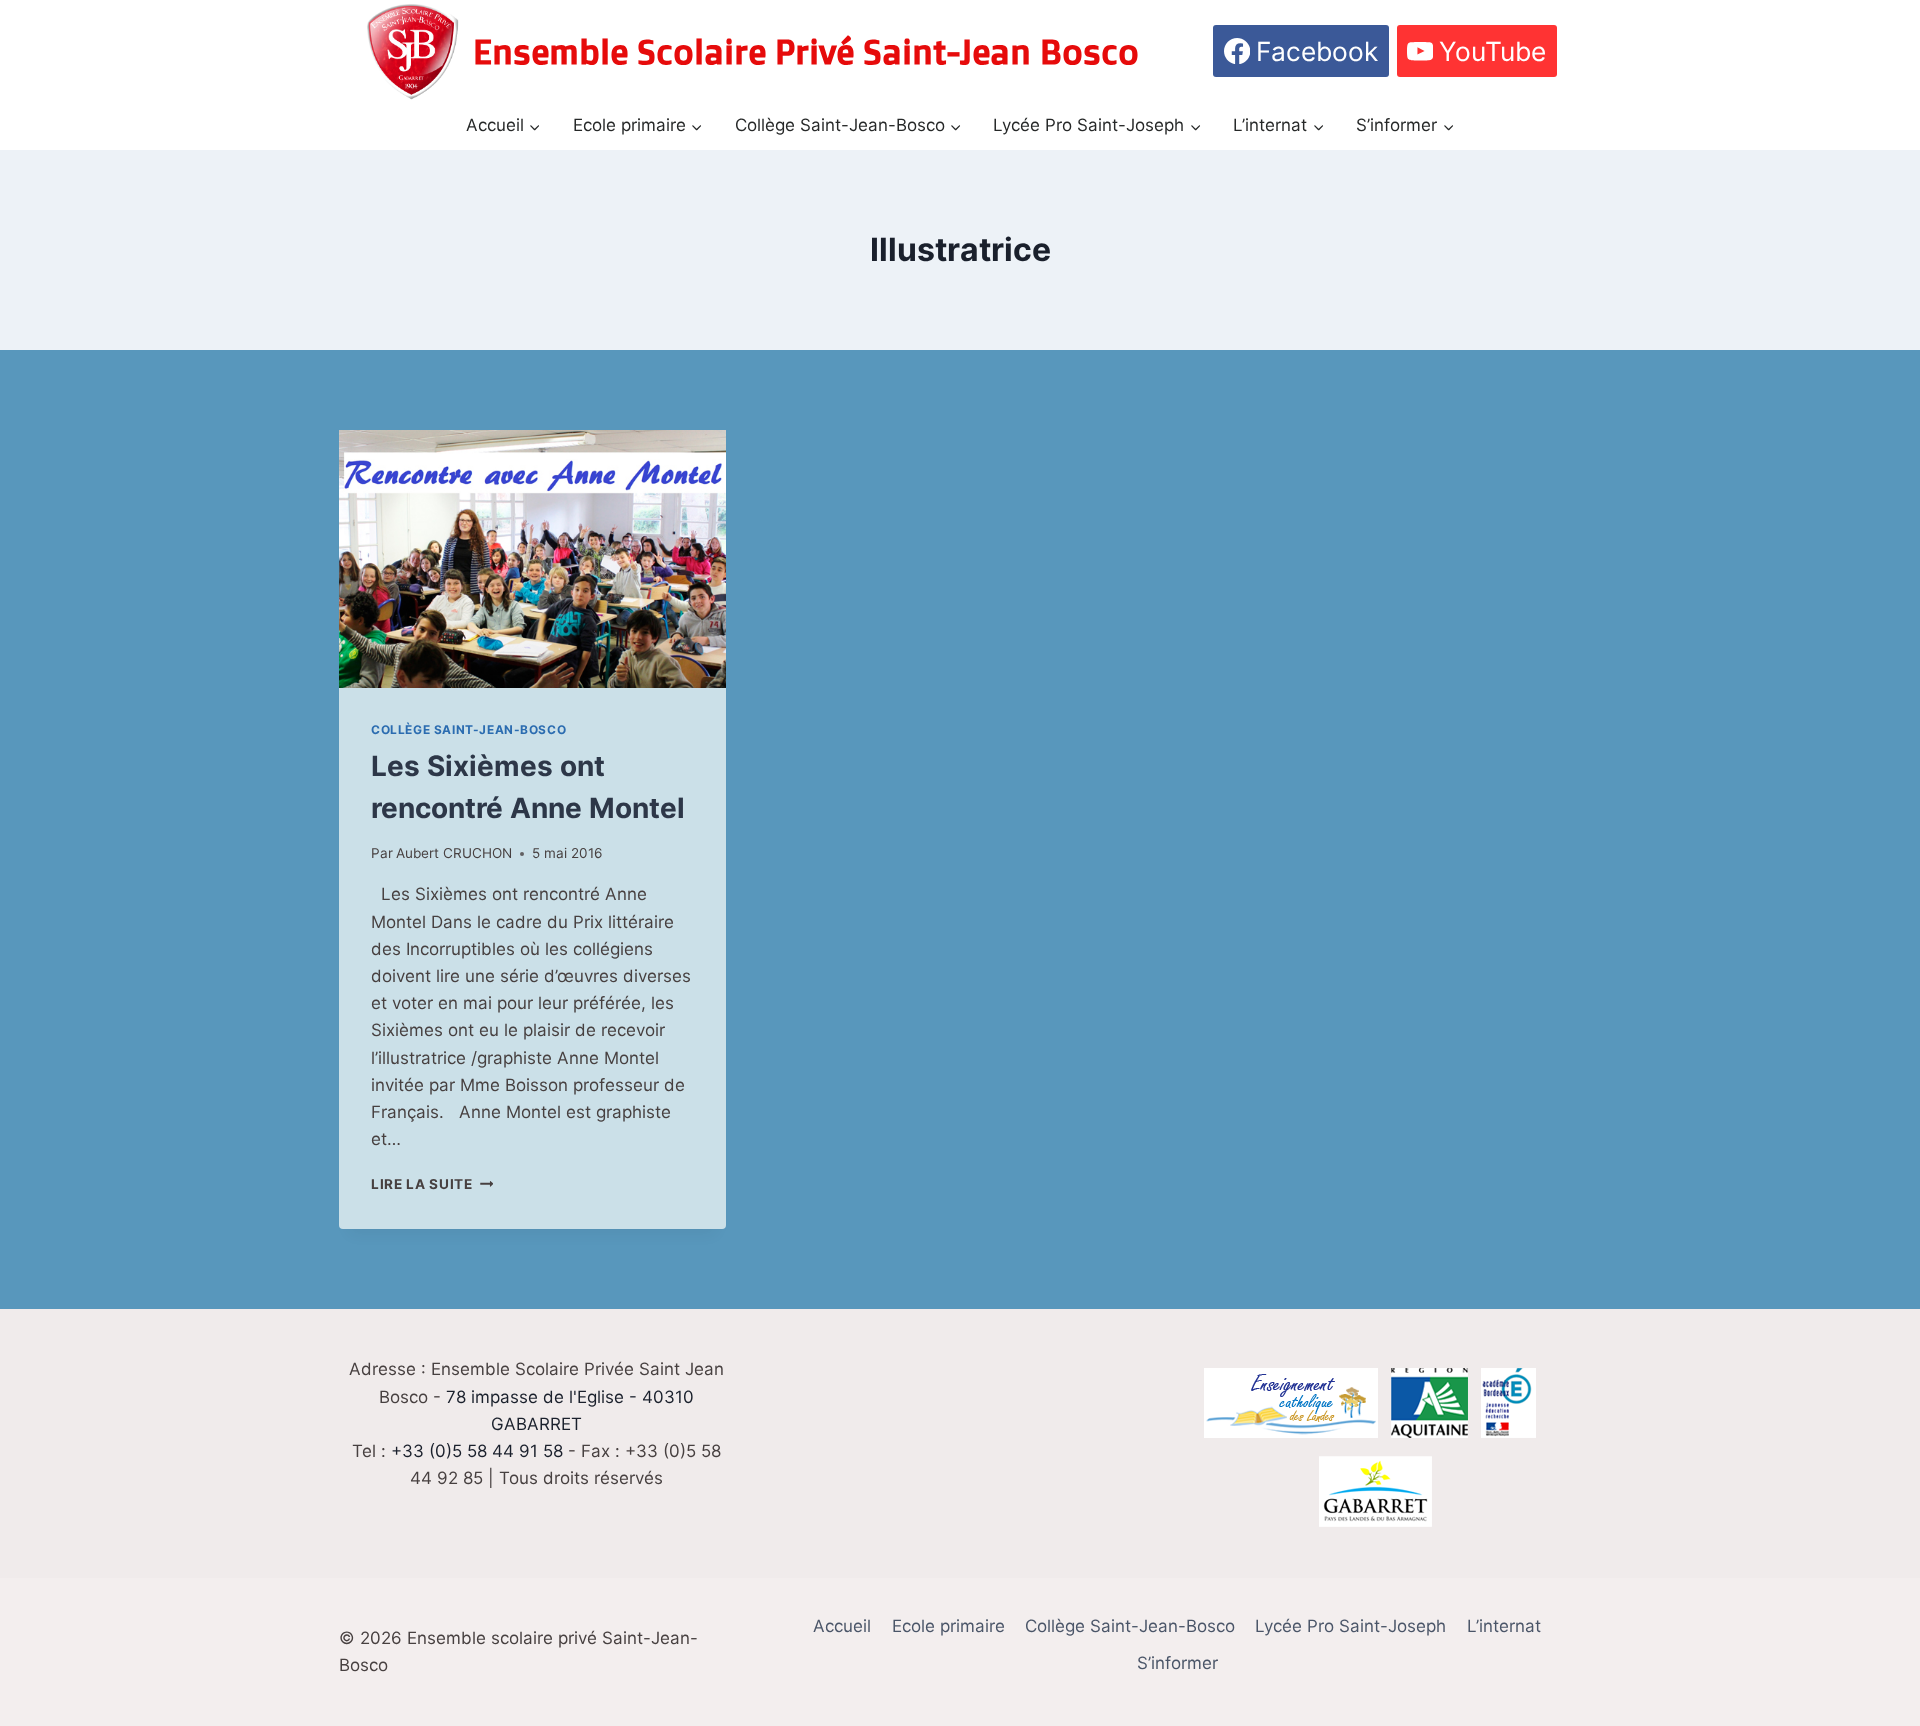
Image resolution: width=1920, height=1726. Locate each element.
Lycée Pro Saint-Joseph (1350, 1626)
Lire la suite (432, 1184)
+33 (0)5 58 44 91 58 (477, 1451)
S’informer (1177, 1663)
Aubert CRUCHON (454, 853)
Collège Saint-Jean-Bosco (468, 729)
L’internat (1504, 1626)
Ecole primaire (948, 1626)
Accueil (842, 1626)
